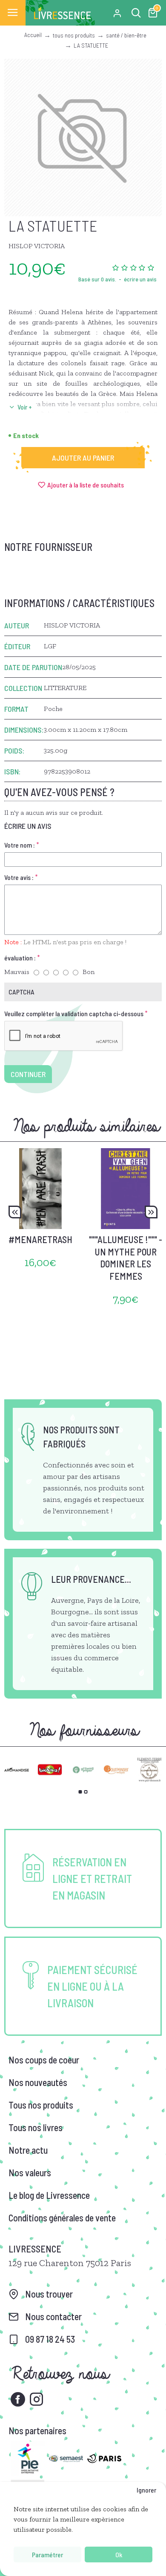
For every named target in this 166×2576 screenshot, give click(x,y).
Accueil (33, 35)
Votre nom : (20, 845)
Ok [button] (119, 2555)
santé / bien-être (126, 35)
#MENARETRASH (40, 1239)
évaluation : (20, 958)
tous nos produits (74, 35)
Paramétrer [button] (47, 2555)
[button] (15, 1212)
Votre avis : (19, 877)
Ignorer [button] (146, 2490)
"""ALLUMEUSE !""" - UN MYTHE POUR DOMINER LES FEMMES (126, 1258)
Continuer (28, 1074)
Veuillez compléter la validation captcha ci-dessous (74, 1013)
